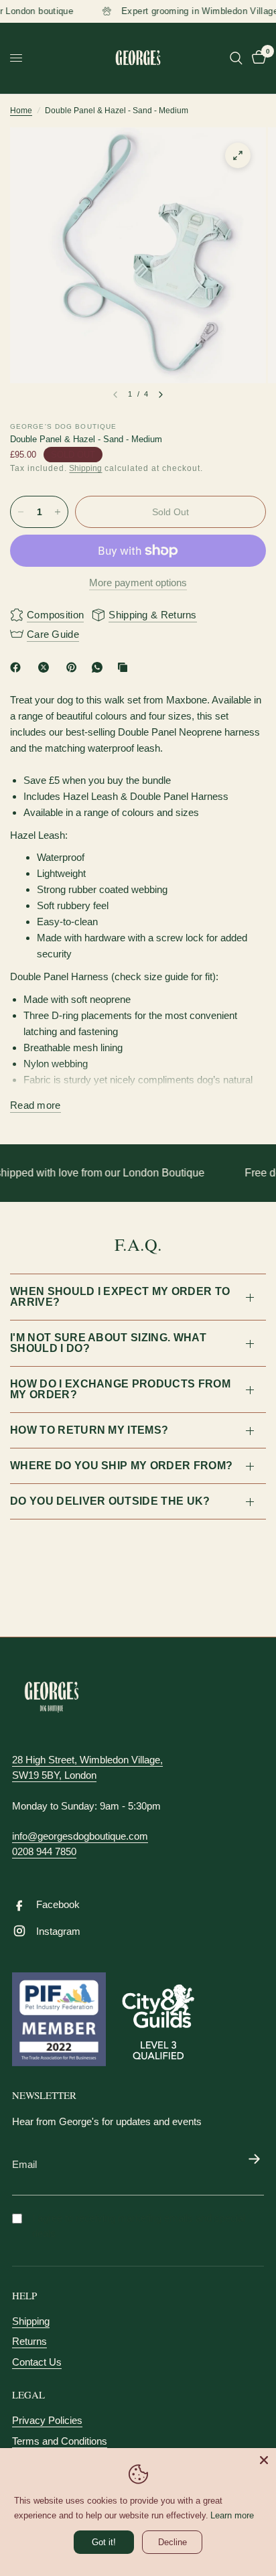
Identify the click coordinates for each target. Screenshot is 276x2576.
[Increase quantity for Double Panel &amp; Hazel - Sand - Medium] (58, 512)
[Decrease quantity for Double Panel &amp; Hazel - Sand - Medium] (21, 512)
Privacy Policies (47, 2420)
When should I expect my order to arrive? (120, 1297)
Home (21, 111)
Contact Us (37, 2362)
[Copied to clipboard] (125, 667)
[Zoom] (238, 155)
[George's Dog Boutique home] (52, 1697)
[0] (257, 58)
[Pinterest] (74, 667)
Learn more (232, 2515)
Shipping (85, 468)
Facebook (58, 1904)
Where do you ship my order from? (121, 1466)
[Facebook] (18, 667)
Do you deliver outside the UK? (110, 1501)
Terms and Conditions (60, 2441)
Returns (29, 2341)
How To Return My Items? (89, 1430)
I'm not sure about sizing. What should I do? (108, 1343)
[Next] (161, 395)
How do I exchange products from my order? (120, 1389)
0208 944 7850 (44, 1851)
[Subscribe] (254, 2160)
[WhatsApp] (100, 667)
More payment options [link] (138, 583)
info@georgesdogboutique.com (80, 1836)
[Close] (264, 2460)
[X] (46, 667)
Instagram (58, 1931)
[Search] (236, 58)
